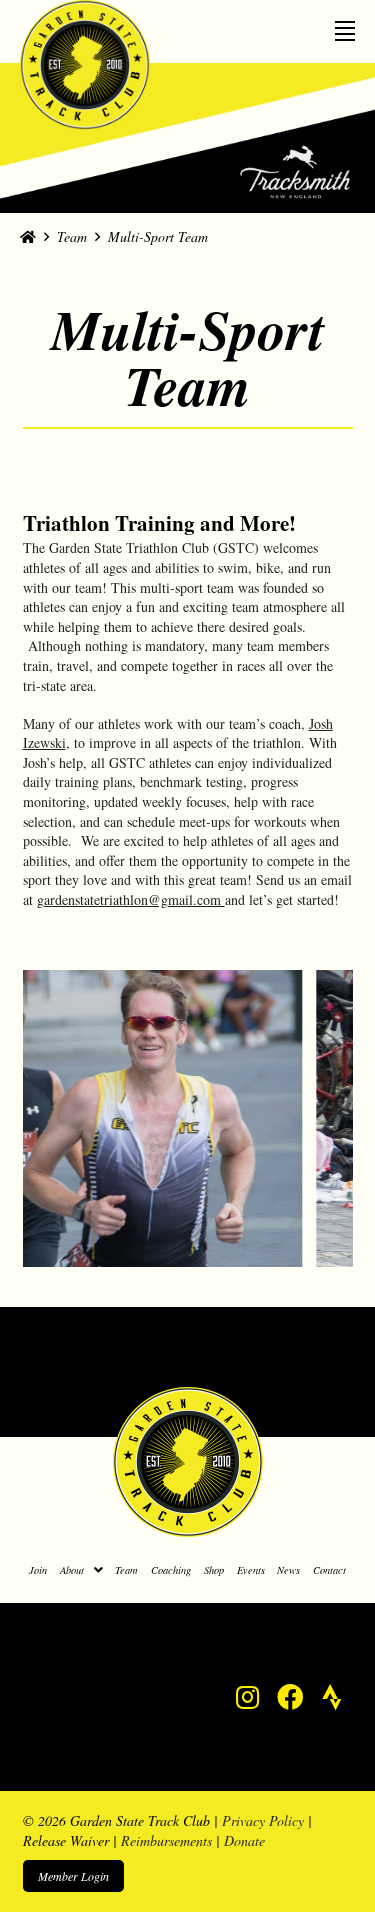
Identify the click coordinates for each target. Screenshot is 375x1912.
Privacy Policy (263, 1820)
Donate (244, 1840)
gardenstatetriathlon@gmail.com (131, 899)
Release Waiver (66, 1840)
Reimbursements (166, 1840)
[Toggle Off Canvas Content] (345, 25)
